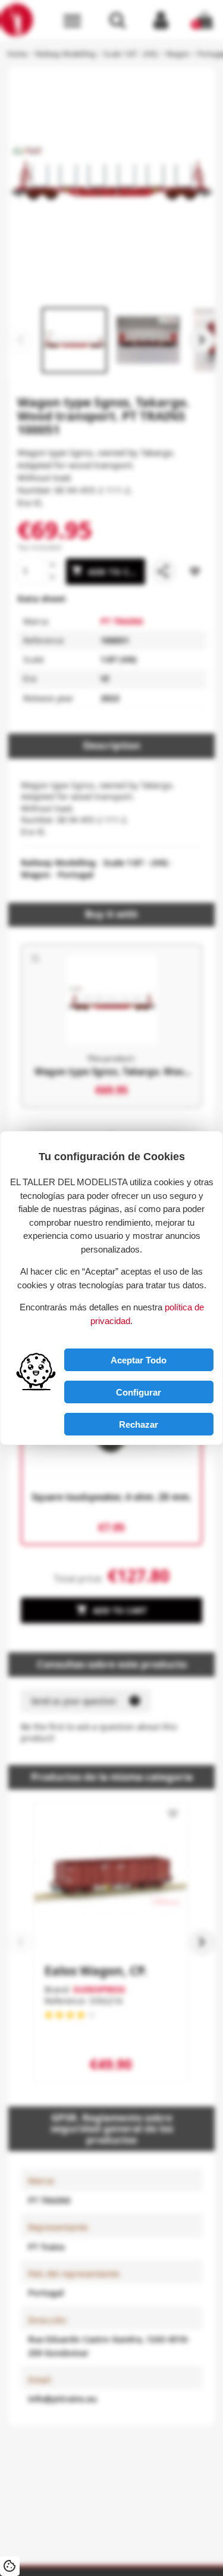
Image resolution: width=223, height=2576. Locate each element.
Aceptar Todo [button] (139, 1360)
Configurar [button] (139, 1392)
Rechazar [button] (139, 1424)
